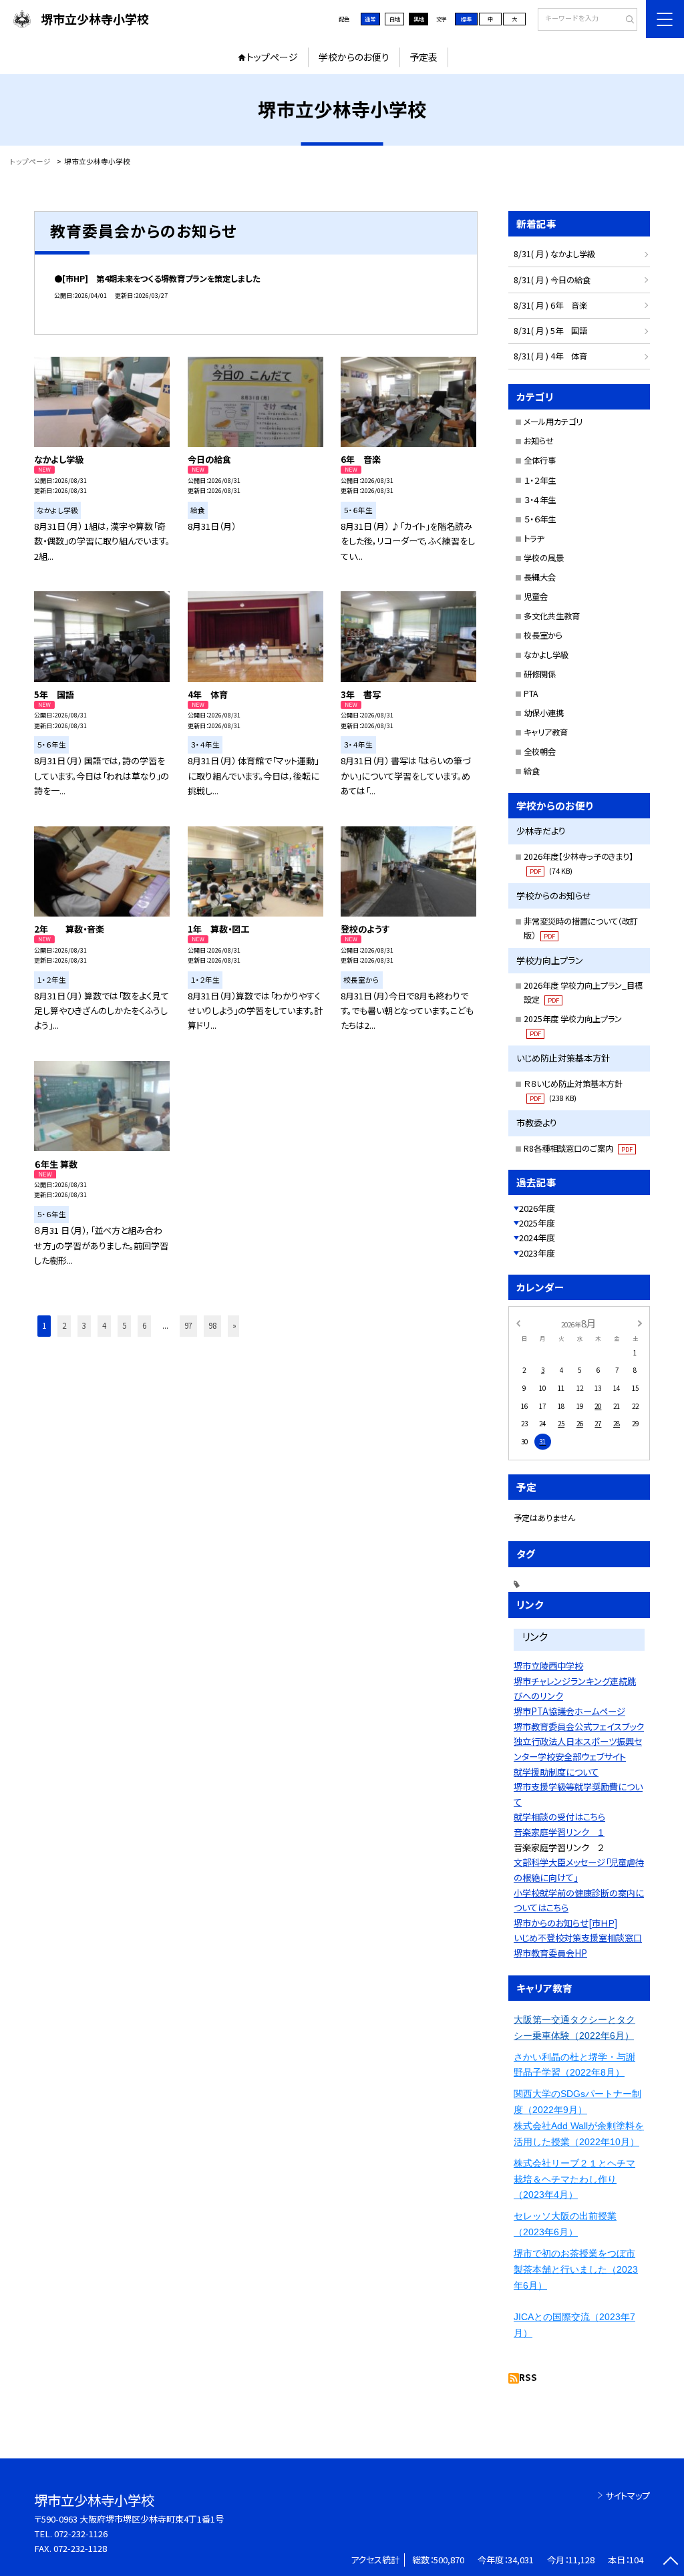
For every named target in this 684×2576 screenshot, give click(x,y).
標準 (466, 19)
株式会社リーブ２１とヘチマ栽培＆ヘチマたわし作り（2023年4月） (574, 2179)
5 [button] (124, 1325)
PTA (531, 693)
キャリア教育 (546, 732)
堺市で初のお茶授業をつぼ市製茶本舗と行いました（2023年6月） (576, 2269)
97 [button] (188, 1325)
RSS (528, 2377)
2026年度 (537, 1208)
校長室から (543, 635)
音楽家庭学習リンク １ (559, 1832)
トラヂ (534, 538)
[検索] (626, 20)
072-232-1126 (81, 2534)
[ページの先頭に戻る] (670, 2562)
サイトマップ (628, 2495)
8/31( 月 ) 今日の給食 (552, 280)
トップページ (272, 57)
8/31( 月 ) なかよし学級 (554, 254)
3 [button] (84, 1325)
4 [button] (104, 1325)
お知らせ (539, 441)
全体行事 (540, 460)
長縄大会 (540, 577)
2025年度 (537, 1223)
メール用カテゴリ (553, 422)
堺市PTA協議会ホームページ (569, 1711)
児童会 (536, 597)
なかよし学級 (546, 655)
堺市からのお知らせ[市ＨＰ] (565, 1923)
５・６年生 (540, 519)
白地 (395, 19)
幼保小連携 (544, 713)
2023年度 (537, 1253)
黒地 (419, 19)
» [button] (234, 1325)
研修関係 (540, 674)
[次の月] (640, 1323)
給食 (532, 771)
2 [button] (64, 1325)
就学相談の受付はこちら (559, 1817)
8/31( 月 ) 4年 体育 (550, 356)
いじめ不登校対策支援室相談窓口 (578, 1938)
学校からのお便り (354, 57)
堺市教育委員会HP (550, 1953)
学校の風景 (544, 558)
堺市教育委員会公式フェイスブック (579, 1727)
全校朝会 (540, 752)
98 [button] (212, 1325)
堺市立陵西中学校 (548, 1666)
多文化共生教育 (552, 616)
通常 (370, 19)
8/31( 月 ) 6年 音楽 (550, 305)
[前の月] (518, 1323)
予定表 (423, 57)
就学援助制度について (556, 1772)
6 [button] (144, 1325)
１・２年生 (540, 480)
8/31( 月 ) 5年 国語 (550, 331)
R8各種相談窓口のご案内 (578, 1148)
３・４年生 (540, 500)
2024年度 (537, 1238)
